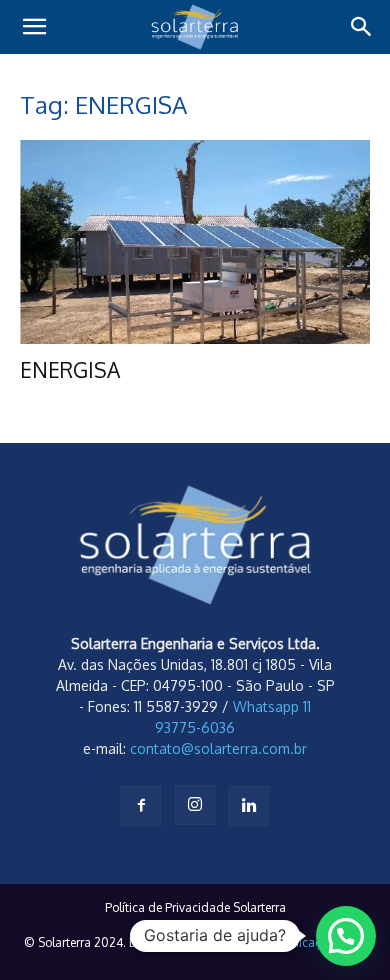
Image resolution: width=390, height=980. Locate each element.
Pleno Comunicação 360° (296, 942)
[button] (34, 27)
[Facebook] (141, 806)
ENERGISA (70, 369)
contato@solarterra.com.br (218, 748)
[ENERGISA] (195, 242)
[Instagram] (195, 805)
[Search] (362, 27)
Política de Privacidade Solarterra (195, 907)
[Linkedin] (249, 806)
